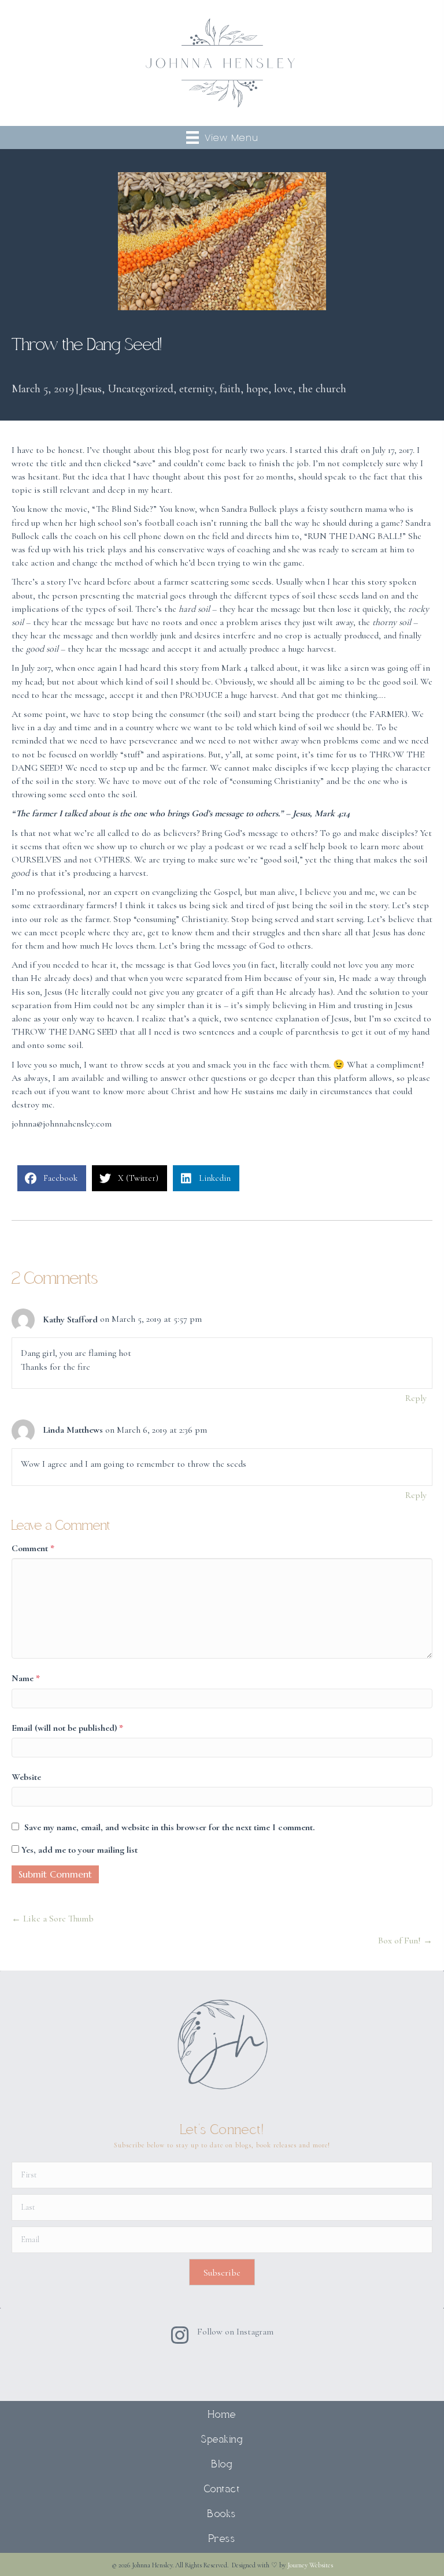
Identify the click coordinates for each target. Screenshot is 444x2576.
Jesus (91, 389)
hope (257, 389)
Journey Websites (310, 2565)
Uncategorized (140, 389)
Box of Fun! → (405, 1941)
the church (322, 389)
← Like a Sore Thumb (53, 1919)
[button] (222, 2272)
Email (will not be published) (67, 1728)
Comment (33, 1548)
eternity (197, 389)
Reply (416, 1398)
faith (230, 389)
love (283, 389)
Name (26, 1678)
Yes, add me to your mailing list (78, 1850)
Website (26, 1777)
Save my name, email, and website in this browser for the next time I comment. (169, 1827)
